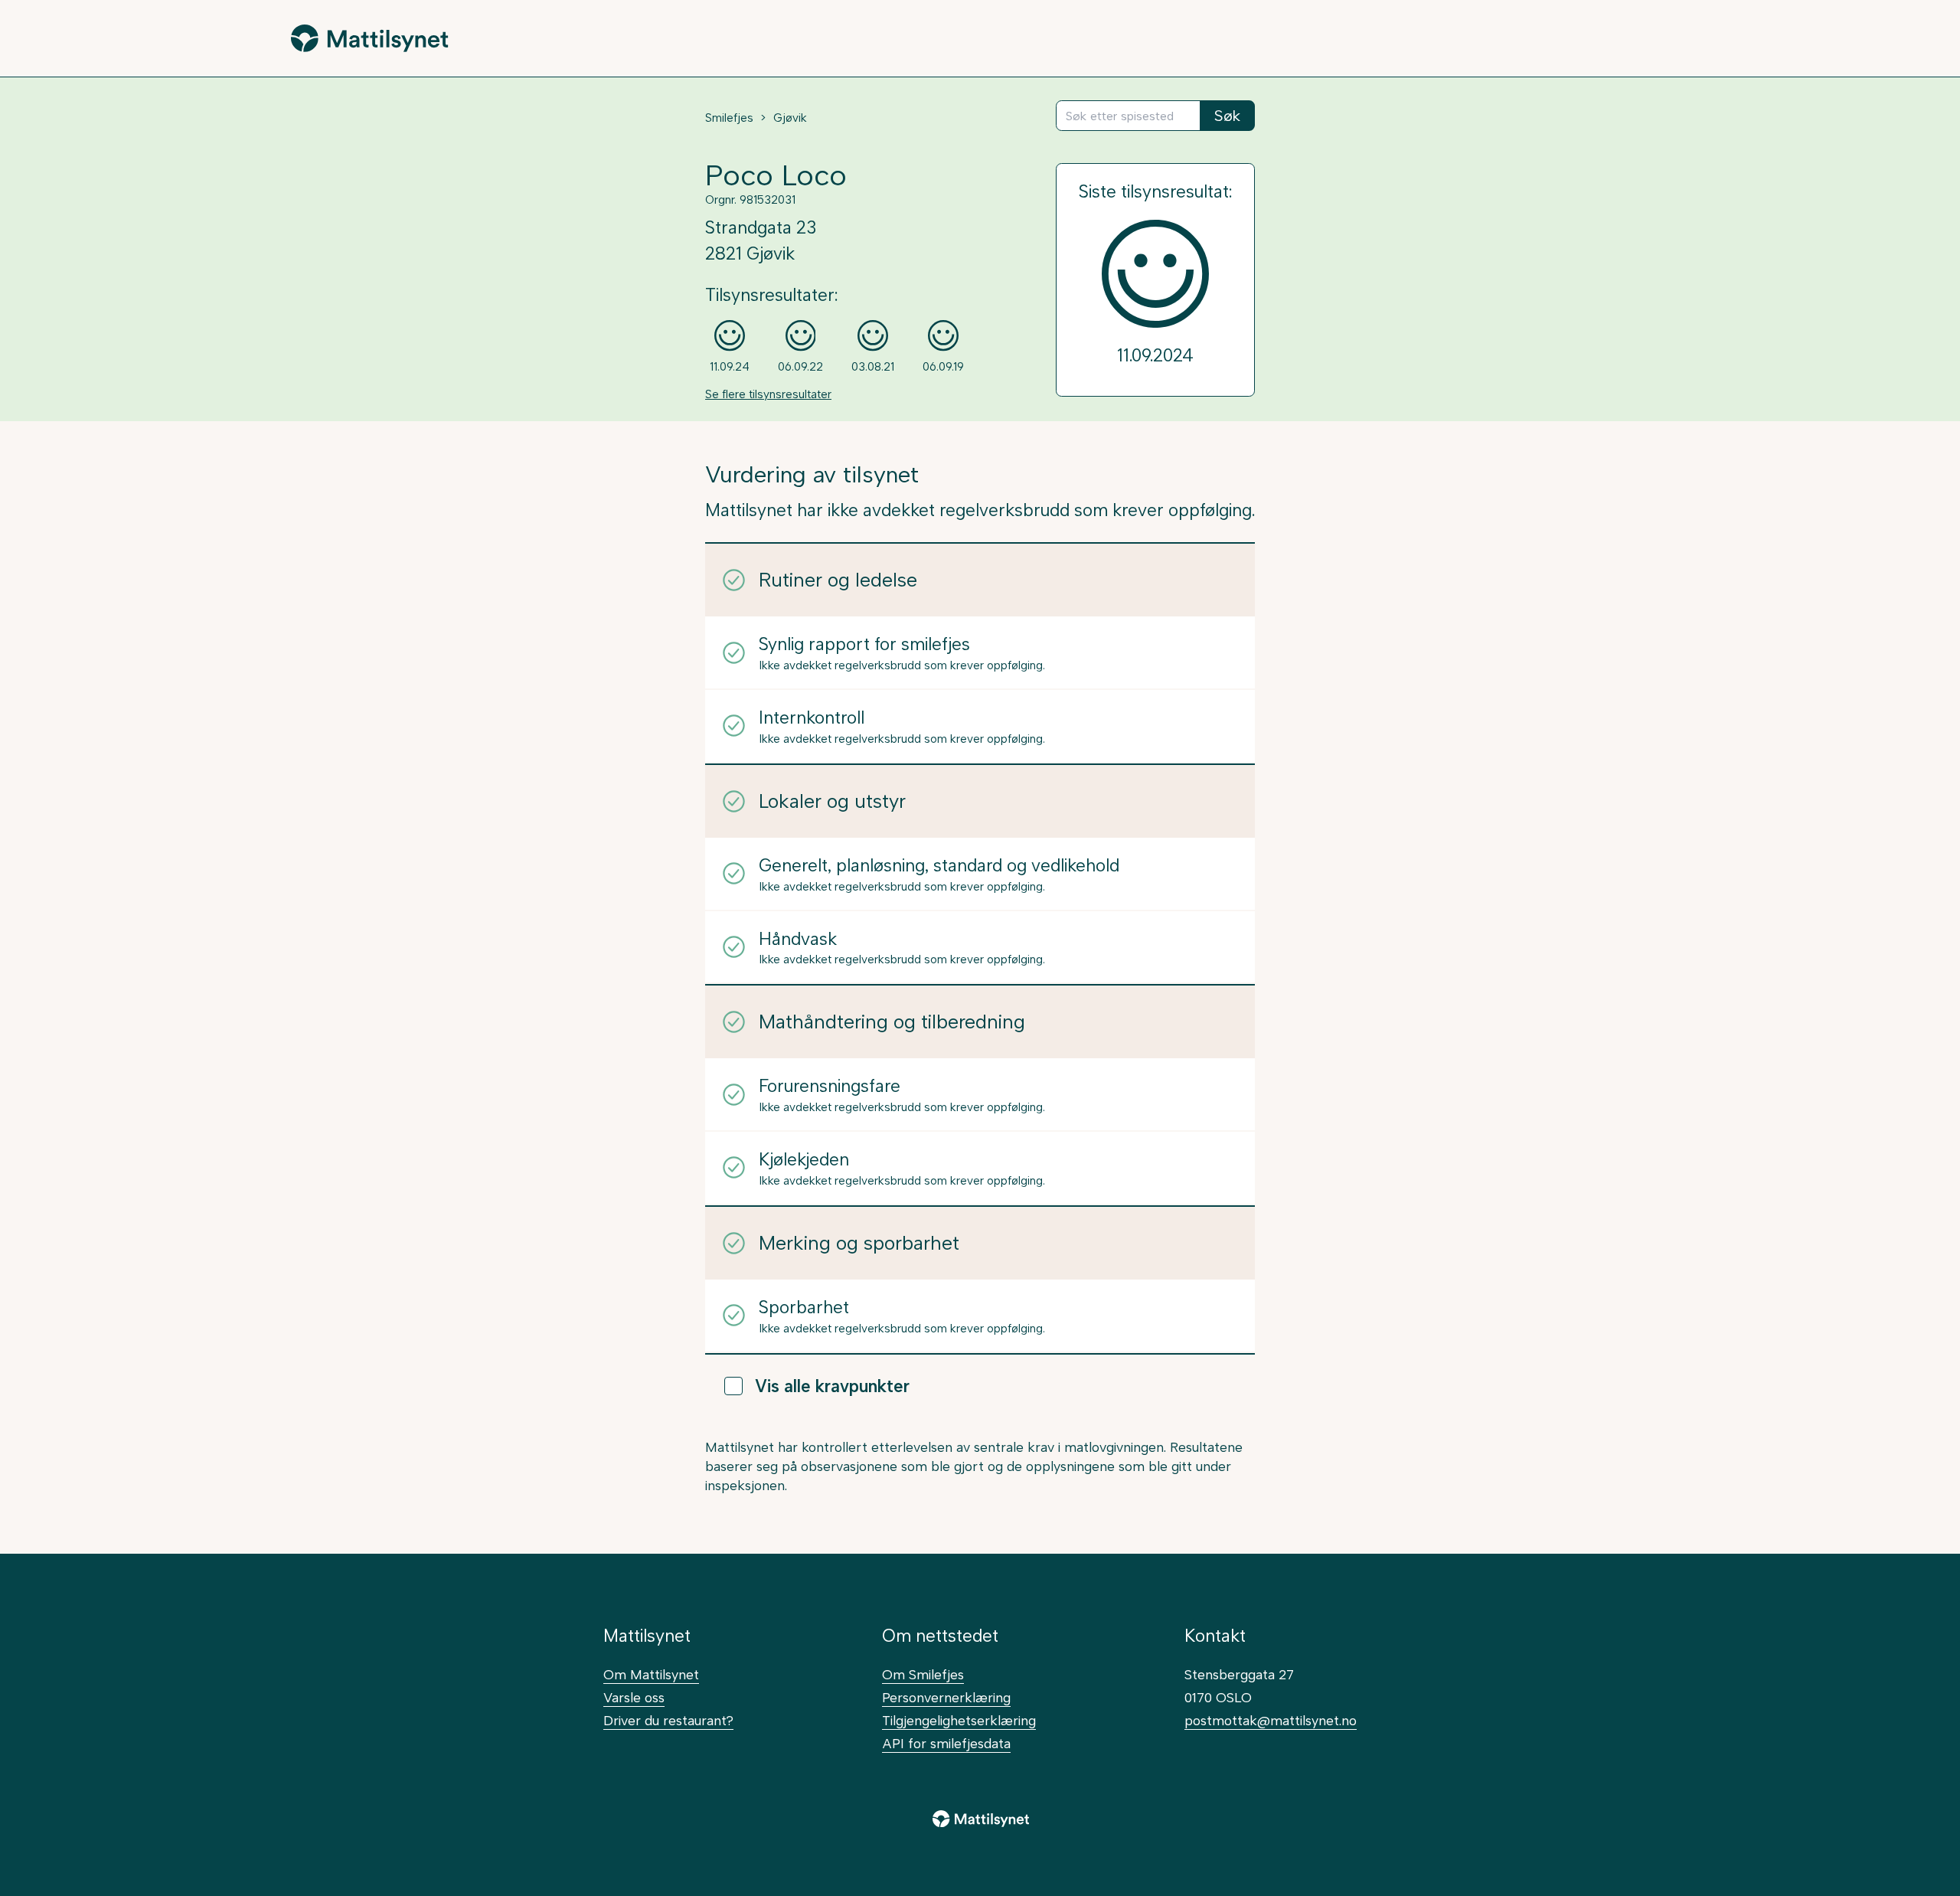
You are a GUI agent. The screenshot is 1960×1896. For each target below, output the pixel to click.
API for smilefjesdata (946, 1743)
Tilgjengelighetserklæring (959, 1720)
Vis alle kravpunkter (832, 1386)
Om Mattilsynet (651, 1674)
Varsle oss (634, 1697)
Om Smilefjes (923, 1674)
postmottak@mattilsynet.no (1271, 1720)
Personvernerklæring (946, 1697)
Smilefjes (729, 118)
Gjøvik (790, 118)
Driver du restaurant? (668, 1720)
